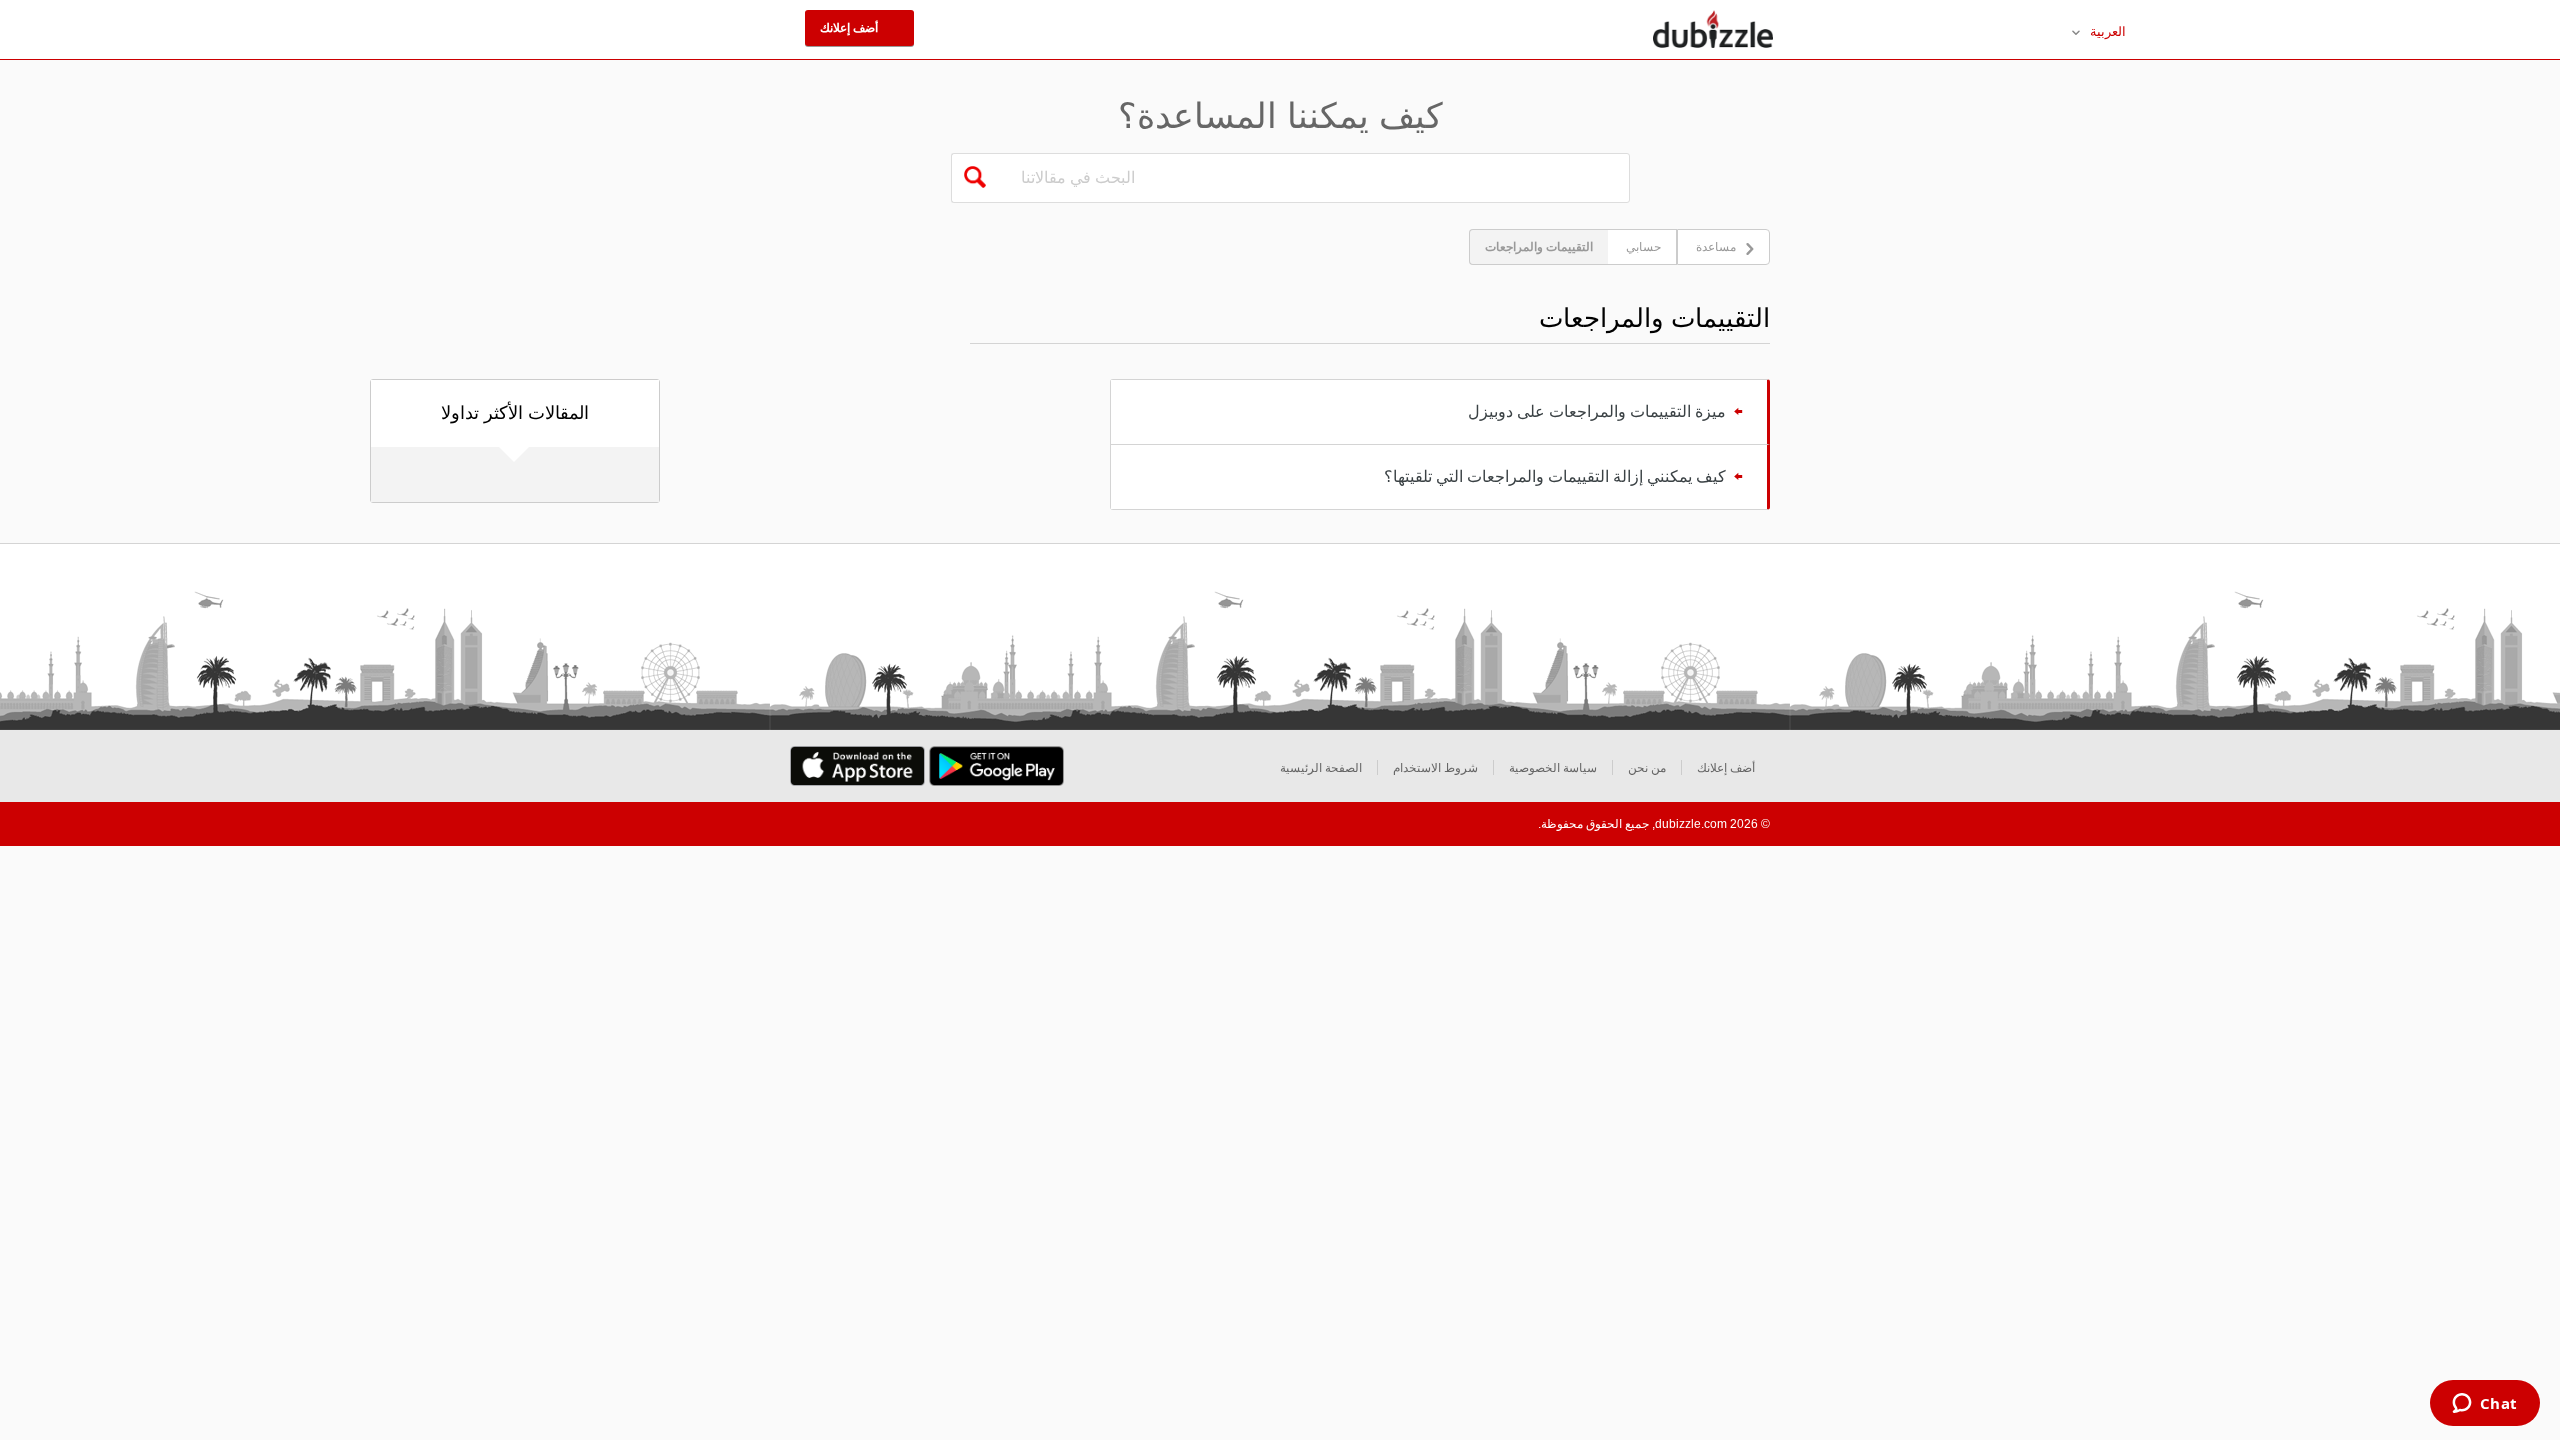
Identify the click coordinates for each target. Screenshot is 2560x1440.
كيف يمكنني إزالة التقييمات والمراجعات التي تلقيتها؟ (1555, 476)
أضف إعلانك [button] (850, 28)
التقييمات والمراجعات (1539, 247)
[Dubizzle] (1713, 30)
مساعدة (1716, 247)
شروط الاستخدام (1435, 768)
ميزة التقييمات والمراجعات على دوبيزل (1597, 411)
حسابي (1643, 247)
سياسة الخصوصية (1553, 768)
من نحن (1647, 768)
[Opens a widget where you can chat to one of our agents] (2484, 1405)
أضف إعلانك (1726, 768)
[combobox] (1315, 178)
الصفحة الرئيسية (1321, 768)
